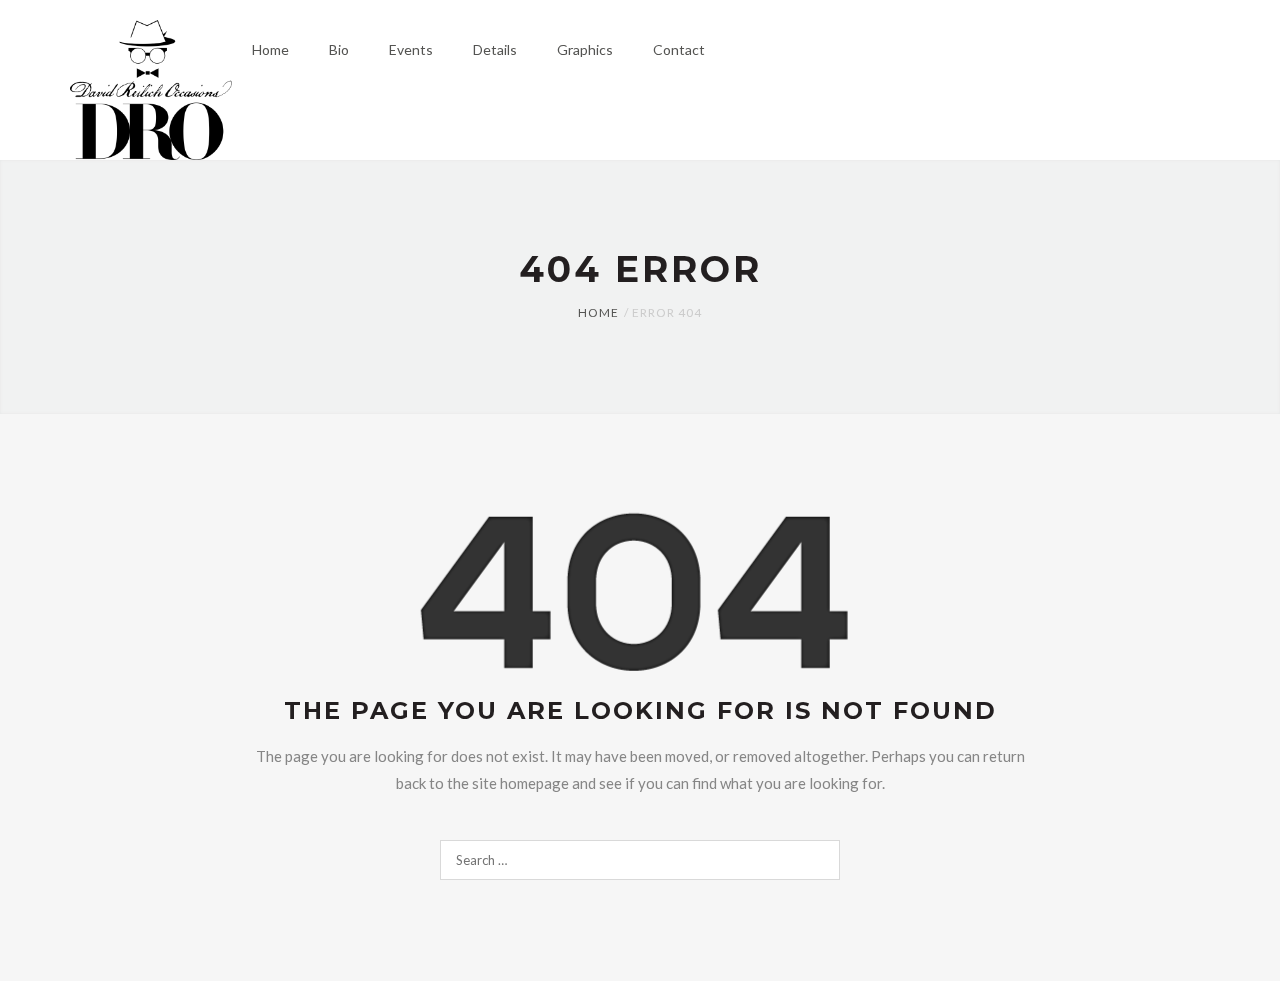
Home (598, 312)
